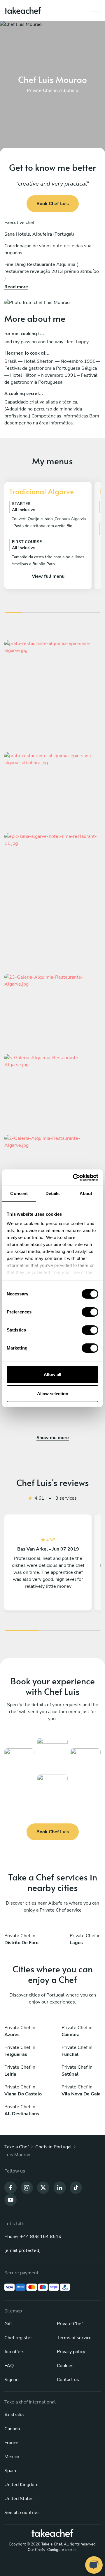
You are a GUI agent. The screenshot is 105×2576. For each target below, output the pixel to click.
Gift (8, 2324)
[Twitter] (43, 2187)
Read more (16, 287)
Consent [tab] (19, 1193)
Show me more (53, 1438)
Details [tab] (53, 1193)
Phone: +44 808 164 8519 (33, 2237)
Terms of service (74, 2338)
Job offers (14, 2352)
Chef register (18, 2338)
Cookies (65, 2366)
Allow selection (53, 1394)
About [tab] (86, 1193)
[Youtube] (10, 2200)
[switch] (90, 1312)
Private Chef (70, 2324)
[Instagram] (27, 2187)
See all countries (22, 2513)
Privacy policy (71, 2352)
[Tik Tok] (76, 2187)
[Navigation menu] (96, 9)
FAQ (9, 2366)
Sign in (12, 2380)
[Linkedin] (60, 2187)
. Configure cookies (61, 2550)
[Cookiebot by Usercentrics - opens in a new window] (74, 1178)
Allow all (52, 1374)
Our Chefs (36, 2550)
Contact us (68, 2380)
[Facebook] (10, 2187)
